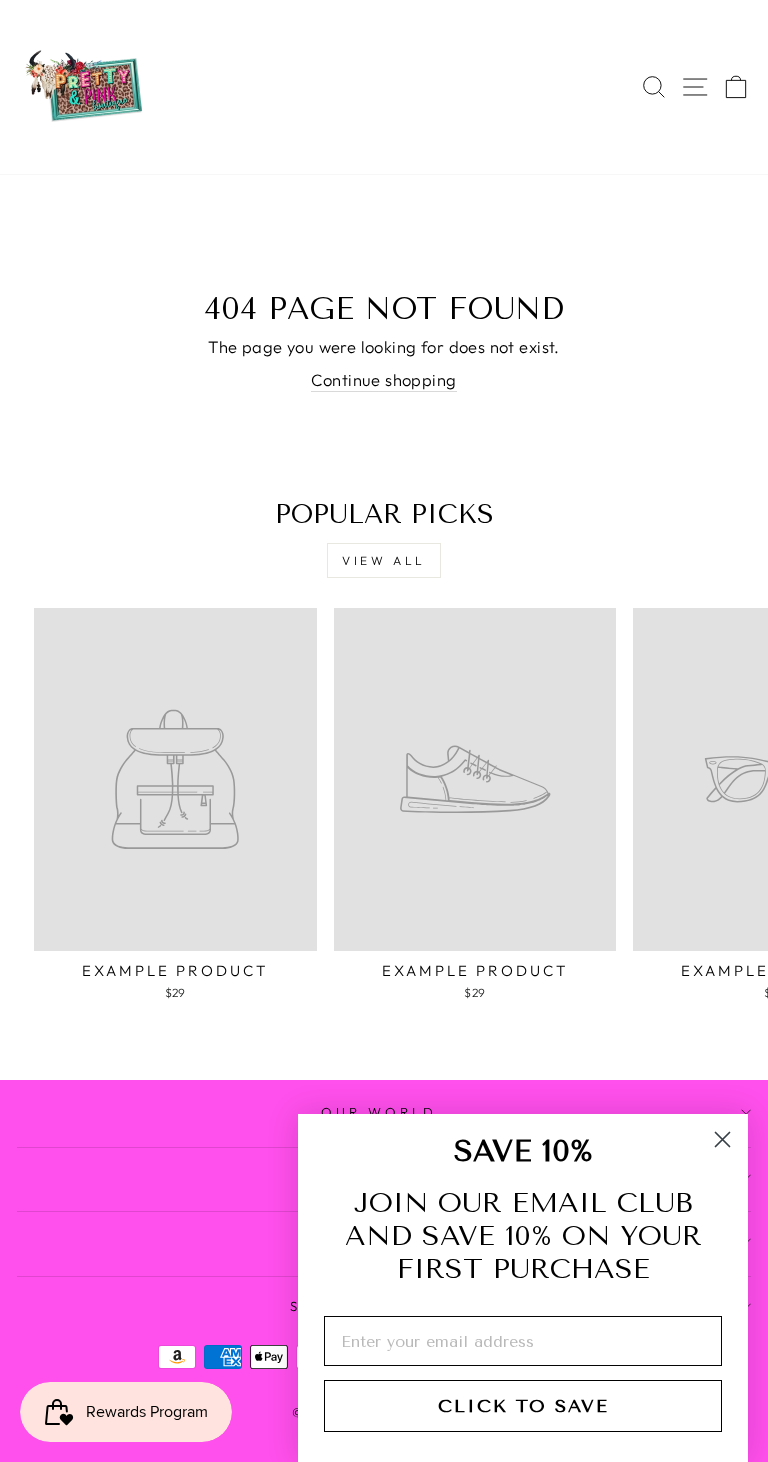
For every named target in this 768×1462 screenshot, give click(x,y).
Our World (379, 1112)
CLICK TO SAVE (523, 1406)
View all (384, 560)
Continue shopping (383, 379)
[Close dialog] (722, 1139)
